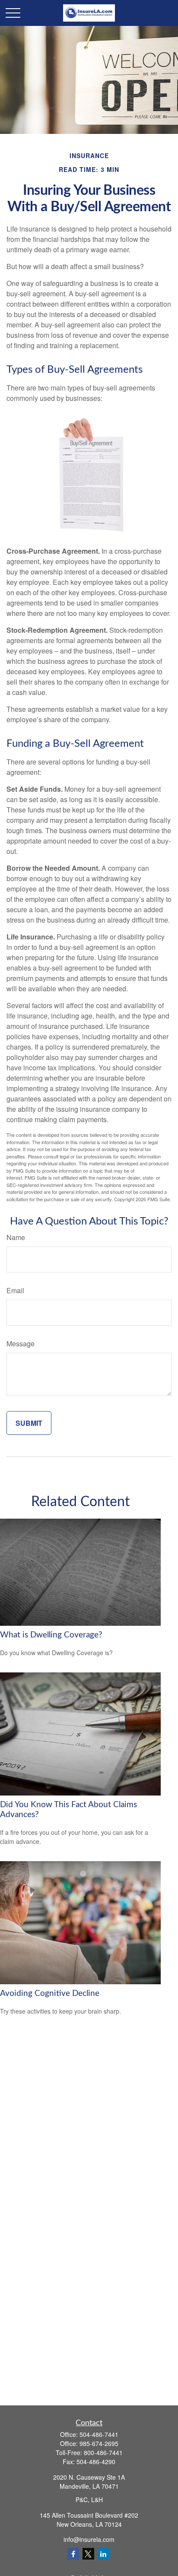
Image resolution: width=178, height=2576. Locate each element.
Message (21, 1344)
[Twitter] (88, 2554)
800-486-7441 (103, 2452)
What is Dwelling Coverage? (51, 1635)
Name (16, 1237)
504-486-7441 (99, 2434)
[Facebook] (73, 2554)
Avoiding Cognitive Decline (50, 1994)
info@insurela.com (89, 2539)
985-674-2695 (99, 2443)
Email (15, 1290)
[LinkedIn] (103, 2554)
